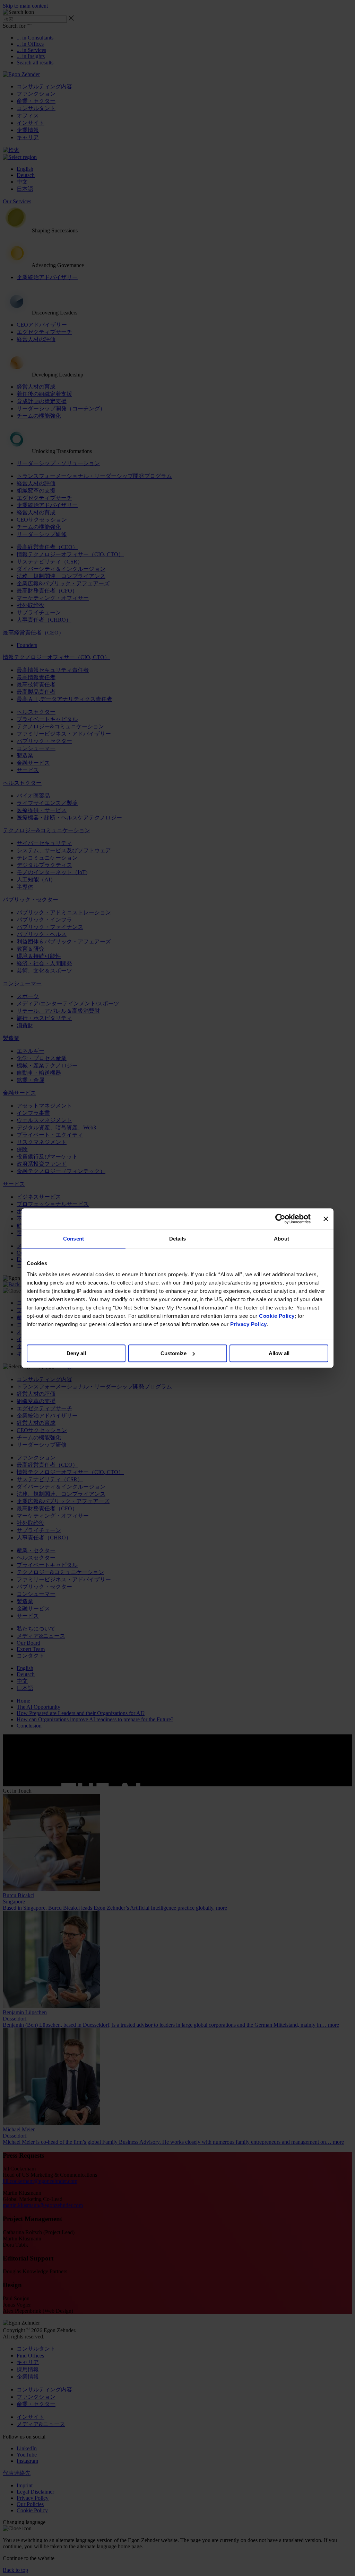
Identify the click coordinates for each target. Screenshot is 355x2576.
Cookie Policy (277, 1316)
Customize (174, 1353)
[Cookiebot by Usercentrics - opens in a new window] (280, 1219)
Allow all (279, 1353)
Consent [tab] (73, 1239)
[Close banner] (326, 1219)
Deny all (76, 1353)
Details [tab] (178, 1239)
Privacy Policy (249, 1324)
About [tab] (282, 1239)
